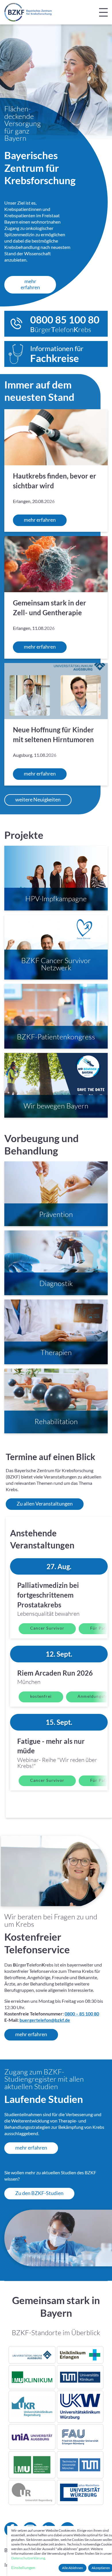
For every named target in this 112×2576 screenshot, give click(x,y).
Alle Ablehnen (73, 2568)
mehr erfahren (30, 284)
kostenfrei (41, 1696)
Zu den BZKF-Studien (39, 2193)
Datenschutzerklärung (28, 2558)
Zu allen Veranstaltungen (45, 1504)
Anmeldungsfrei (94, 1696)
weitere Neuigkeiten (38, 799)
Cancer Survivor (47, 1628)
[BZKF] (28, 12)
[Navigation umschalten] (103, 12)
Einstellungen (23, 2568)
